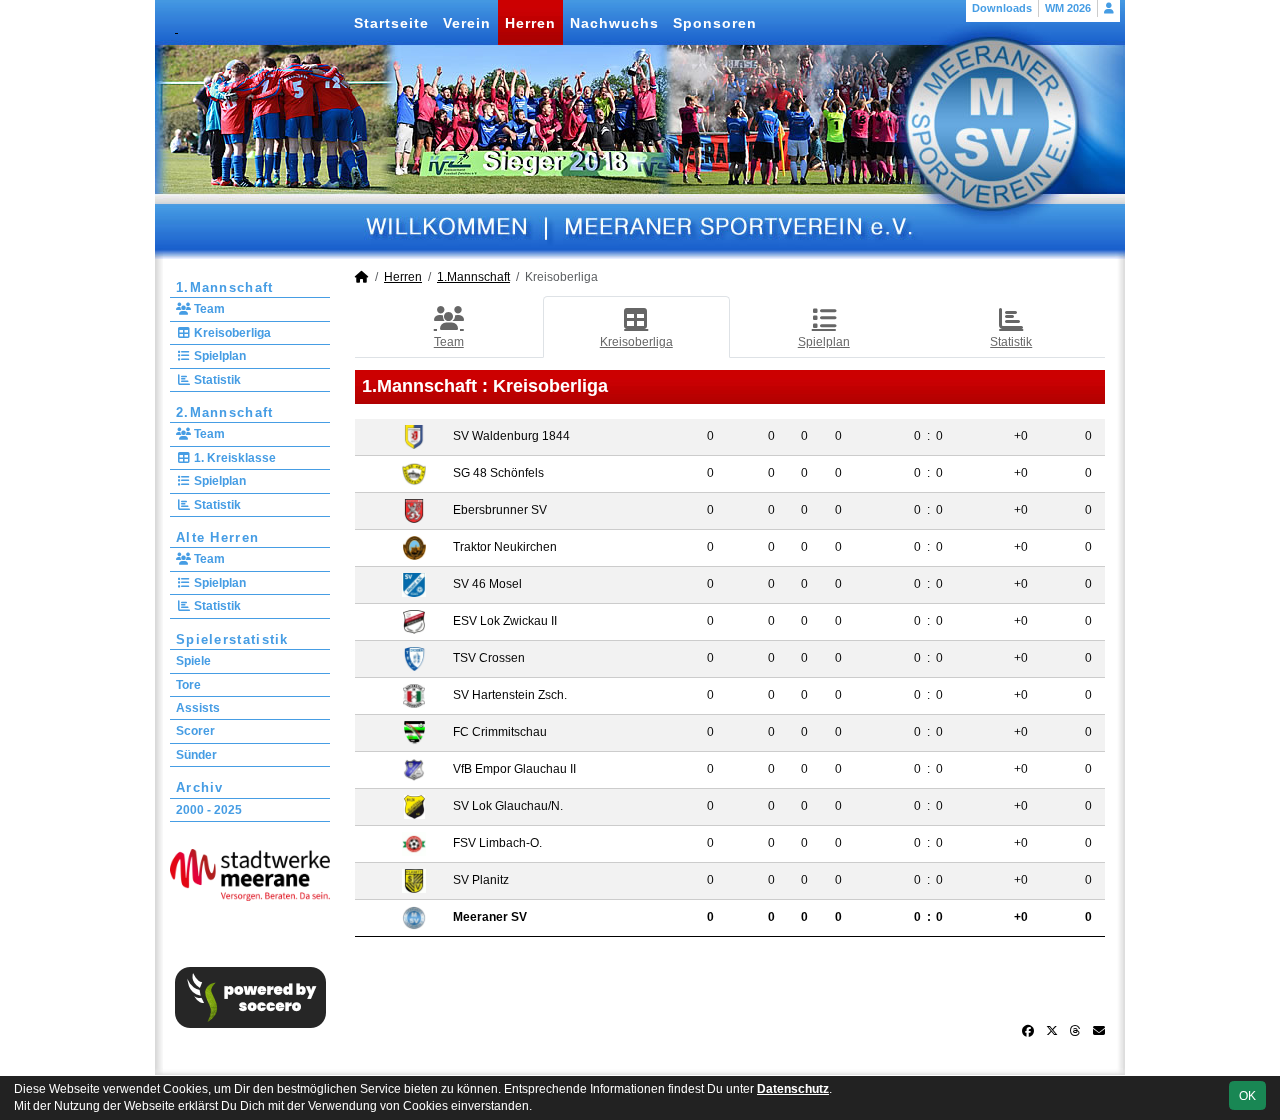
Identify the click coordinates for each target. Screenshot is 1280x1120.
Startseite (391, 23)
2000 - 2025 (209, 810)
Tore (188, 685)
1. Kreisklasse (233, 458)
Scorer (195, 731)
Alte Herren (217, 537)
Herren (530, 23)
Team (208, 309)
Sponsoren (715, 23)
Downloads (1002, 8)
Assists (198, 708)
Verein (467, 23)
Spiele (193, 661)
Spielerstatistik (232, 639)
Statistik (216, 380)
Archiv (200, 787)
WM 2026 (1068, 8)
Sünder (196, 755)
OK (1247, 1096)
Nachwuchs (614, 23)
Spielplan (218, 356)
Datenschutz (793, 1089)
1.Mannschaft (225, 287)
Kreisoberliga (231, 333)
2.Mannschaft (225, 412)
